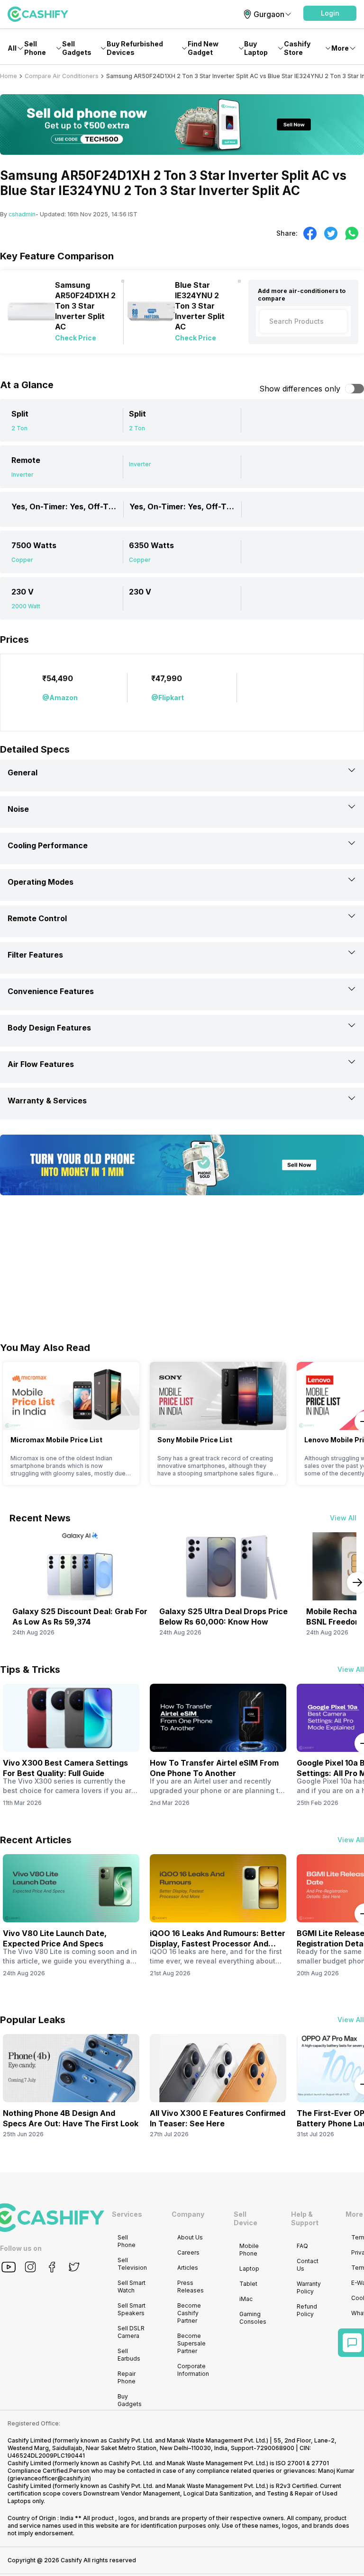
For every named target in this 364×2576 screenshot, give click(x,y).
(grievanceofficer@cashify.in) (49, 2478)
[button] (330, 13)
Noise (18, 809)
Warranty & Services (47, 1101)
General (23, 773)
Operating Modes (41, 882)
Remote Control (37, 918)
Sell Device (246, 2218)
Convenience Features (51, 991)
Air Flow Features (41, 1064)
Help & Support (305, 2218)
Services (127, 2214)
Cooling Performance (48, 845)
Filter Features (35, 955)
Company (188, 2214)
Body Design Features (49, 1028)
